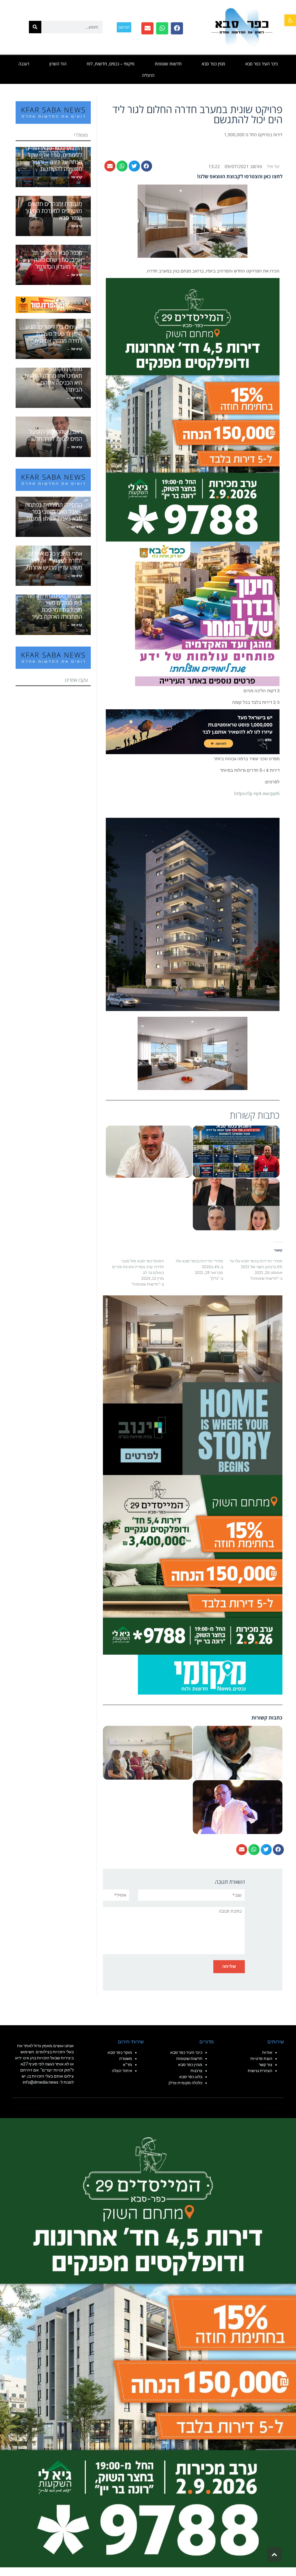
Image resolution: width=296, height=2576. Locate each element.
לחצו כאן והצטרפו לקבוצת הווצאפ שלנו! (240, 176)
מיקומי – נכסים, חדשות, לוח (111, 64)
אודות (267, 2052)
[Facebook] (177, 28)
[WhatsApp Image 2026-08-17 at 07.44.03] (193, 1384)
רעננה (24, 64)
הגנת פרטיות (261, 2058)
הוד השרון (58, 64)
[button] (290, 20)
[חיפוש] (35, 27)
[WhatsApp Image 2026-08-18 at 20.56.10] (193, 409)
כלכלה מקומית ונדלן (185, 2083)
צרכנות (196, 2071)
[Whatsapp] (162, 28)
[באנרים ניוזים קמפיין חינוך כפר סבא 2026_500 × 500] (207, 613)
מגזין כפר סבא (213, 64)
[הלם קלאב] (193, 731)
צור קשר (266, 2065)
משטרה (126, 2058)
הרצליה (148, 75)
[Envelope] (147, 28)
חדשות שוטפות (168, 64)
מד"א (127, 2065)
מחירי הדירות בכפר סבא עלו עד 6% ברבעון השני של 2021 (256, 1264)
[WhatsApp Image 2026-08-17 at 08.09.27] (193, 1564)
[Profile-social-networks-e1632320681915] (210, 1674)
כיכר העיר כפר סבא (262, 64)
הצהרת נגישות (260, 2071)
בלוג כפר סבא (190, 2077)
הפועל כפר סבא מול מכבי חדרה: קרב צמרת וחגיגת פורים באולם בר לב (138, 1267)
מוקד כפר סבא (120, 2052)
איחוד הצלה (122, 2071)
